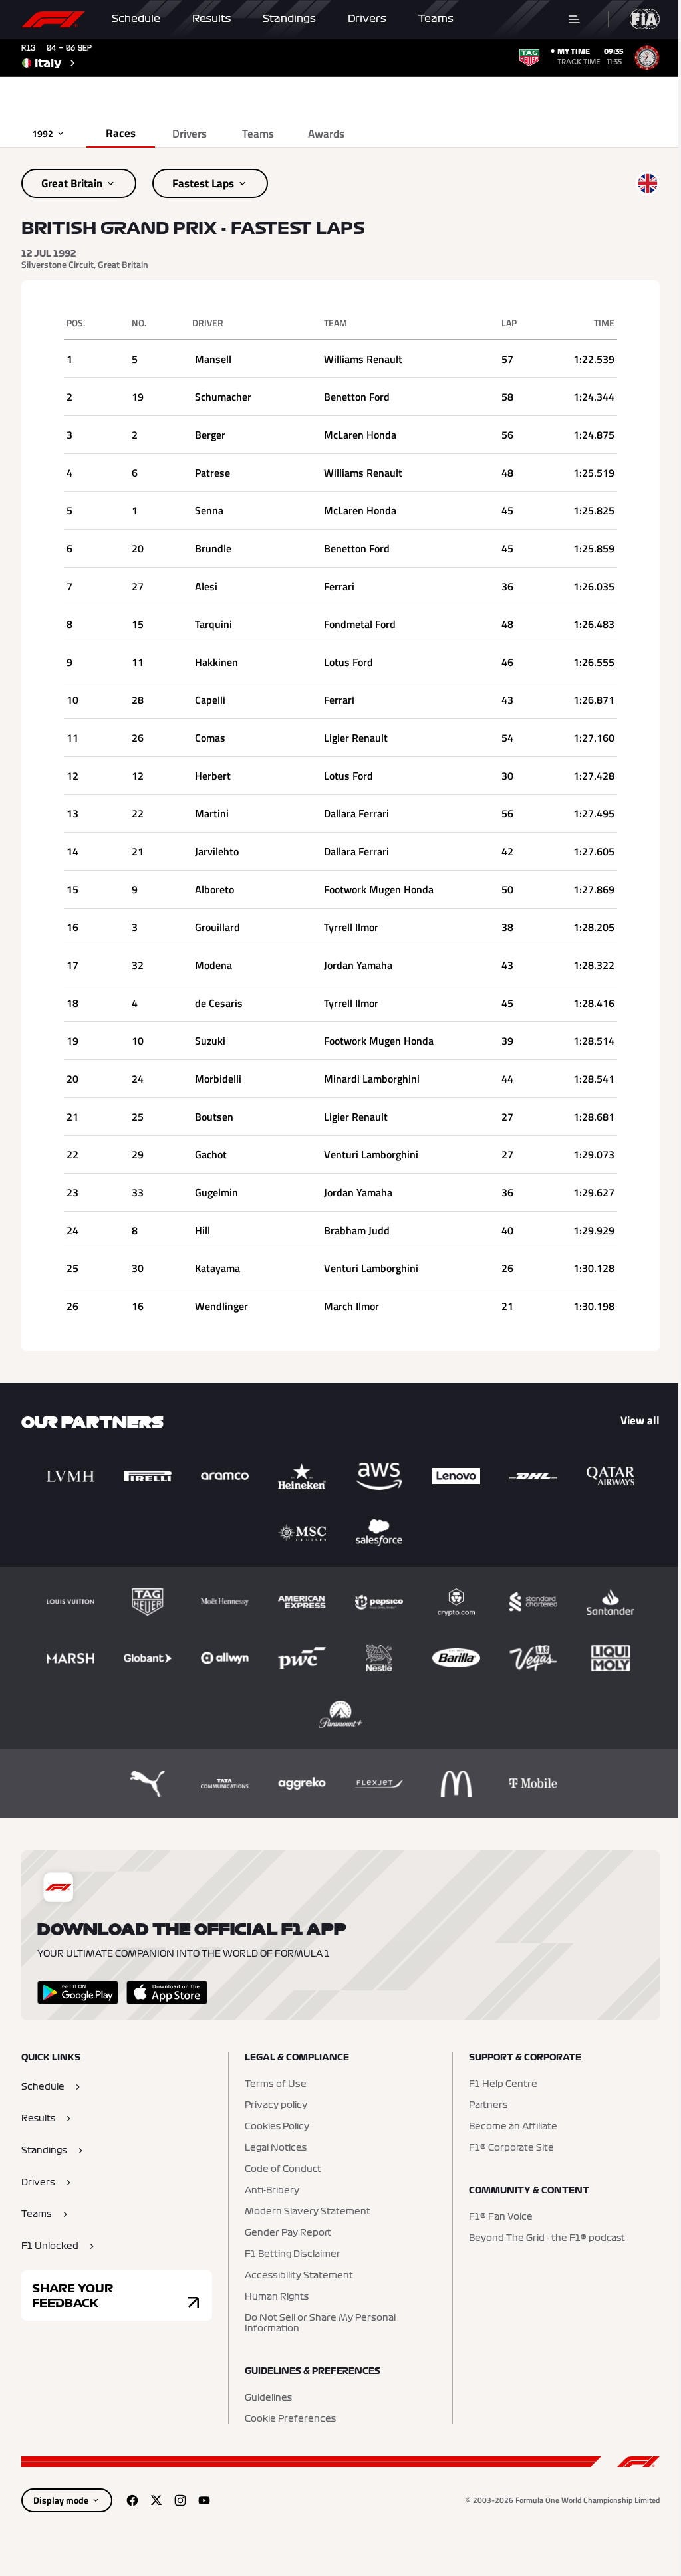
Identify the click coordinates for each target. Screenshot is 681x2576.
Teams (436, 19)
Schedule (136, 19)
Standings (289, 19)
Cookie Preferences (290, 2419)
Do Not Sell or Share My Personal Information (320, 2323)
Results (211, 19)
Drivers (367, 19)
